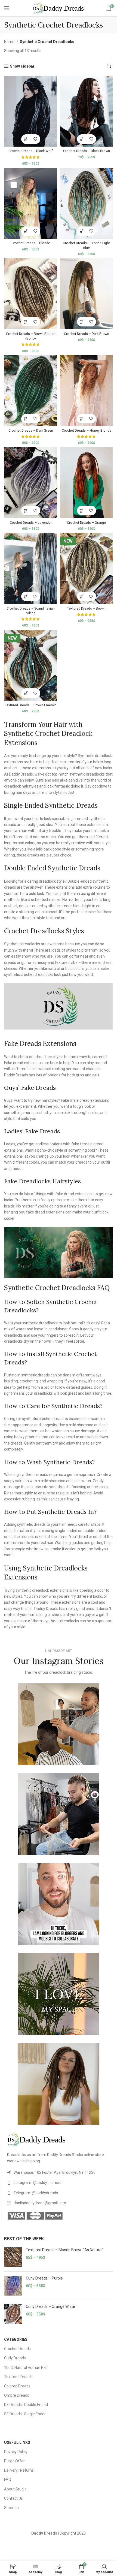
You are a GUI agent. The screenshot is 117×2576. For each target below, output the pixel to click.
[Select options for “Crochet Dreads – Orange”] (82, 511)
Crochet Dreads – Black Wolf (31, 151)
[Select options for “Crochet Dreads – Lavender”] (26, 511)
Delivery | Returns (19, 2470)
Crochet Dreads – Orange (86, 523)
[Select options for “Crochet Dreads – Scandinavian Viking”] (26, 596)
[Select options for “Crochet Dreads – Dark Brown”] (82, 322)
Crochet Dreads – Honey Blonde (87, 430)
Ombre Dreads (17, 2395)
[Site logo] (59, 8)
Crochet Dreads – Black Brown (87, 151)
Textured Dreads (18, 2377)
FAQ (8, 2480)
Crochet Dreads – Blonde (31, 243)
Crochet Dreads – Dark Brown (87, 334)
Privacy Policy (16, 2452)
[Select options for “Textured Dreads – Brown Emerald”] (26, 693)
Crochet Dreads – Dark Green (31, 430)
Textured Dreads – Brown (86, 608)
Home (10, 42)
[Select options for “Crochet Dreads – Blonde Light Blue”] (82, 231)
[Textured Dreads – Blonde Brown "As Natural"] (13, 2257)
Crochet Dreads (17, 2349)
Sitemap (11, 2508)
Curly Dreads (15, 2358)
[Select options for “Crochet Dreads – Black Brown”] (82, 139)
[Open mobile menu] (7, 8)
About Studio (15, 2489)
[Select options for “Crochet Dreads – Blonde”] (26, 231)
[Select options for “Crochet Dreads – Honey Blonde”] (82, 419)
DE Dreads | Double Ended (26, 2405)
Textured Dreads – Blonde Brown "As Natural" (65, 2250)
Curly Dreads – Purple (44, 2278)
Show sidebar (22, 66)
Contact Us (13, 2498)
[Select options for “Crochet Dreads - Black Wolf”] (26, 139)
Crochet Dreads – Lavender (31, 523)
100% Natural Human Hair (26, 2368)
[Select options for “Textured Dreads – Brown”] (82, 596)
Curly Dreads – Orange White (50, 2306)
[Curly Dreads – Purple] (13, 2286)
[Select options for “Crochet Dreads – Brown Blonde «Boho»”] (26, 322)
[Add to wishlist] (36, 139)
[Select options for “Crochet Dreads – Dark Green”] (26, 419)
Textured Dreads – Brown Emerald (31, 705)
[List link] (60, 2172)
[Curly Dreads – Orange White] (13, 2314)
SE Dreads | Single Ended (25, 2414)
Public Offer (14, 2461)
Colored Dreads (17, 2386)
